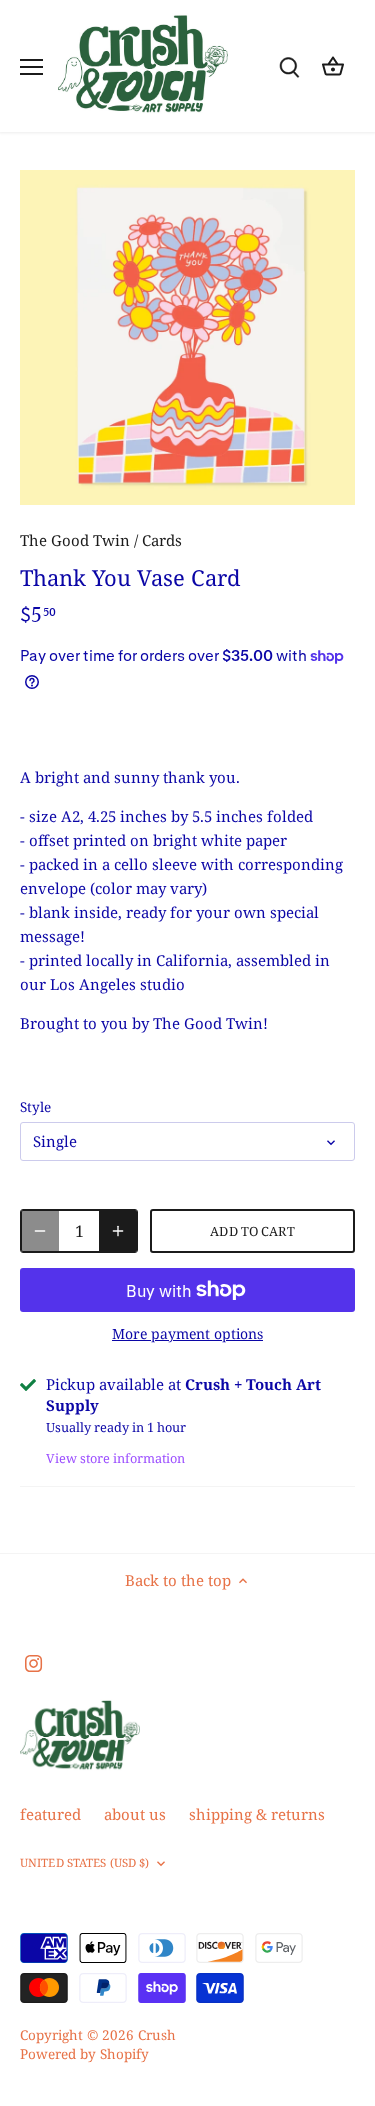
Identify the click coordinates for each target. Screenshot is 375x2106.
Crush (157, 2035)
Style (35, 1107)
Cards (162, 540)
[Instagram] (33, 1661)
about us (135, 1814)
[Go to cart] (333, 66)
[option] (187, 337)
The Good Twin (75, 540)
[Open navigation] (31, 67)
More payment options (187, 1333)
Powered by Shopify (84, 2054)
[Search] (289, 66)
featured (50, 1814)
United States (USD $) (84, 1863)
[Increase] (118, 1231)
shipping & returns (257, 1814)
